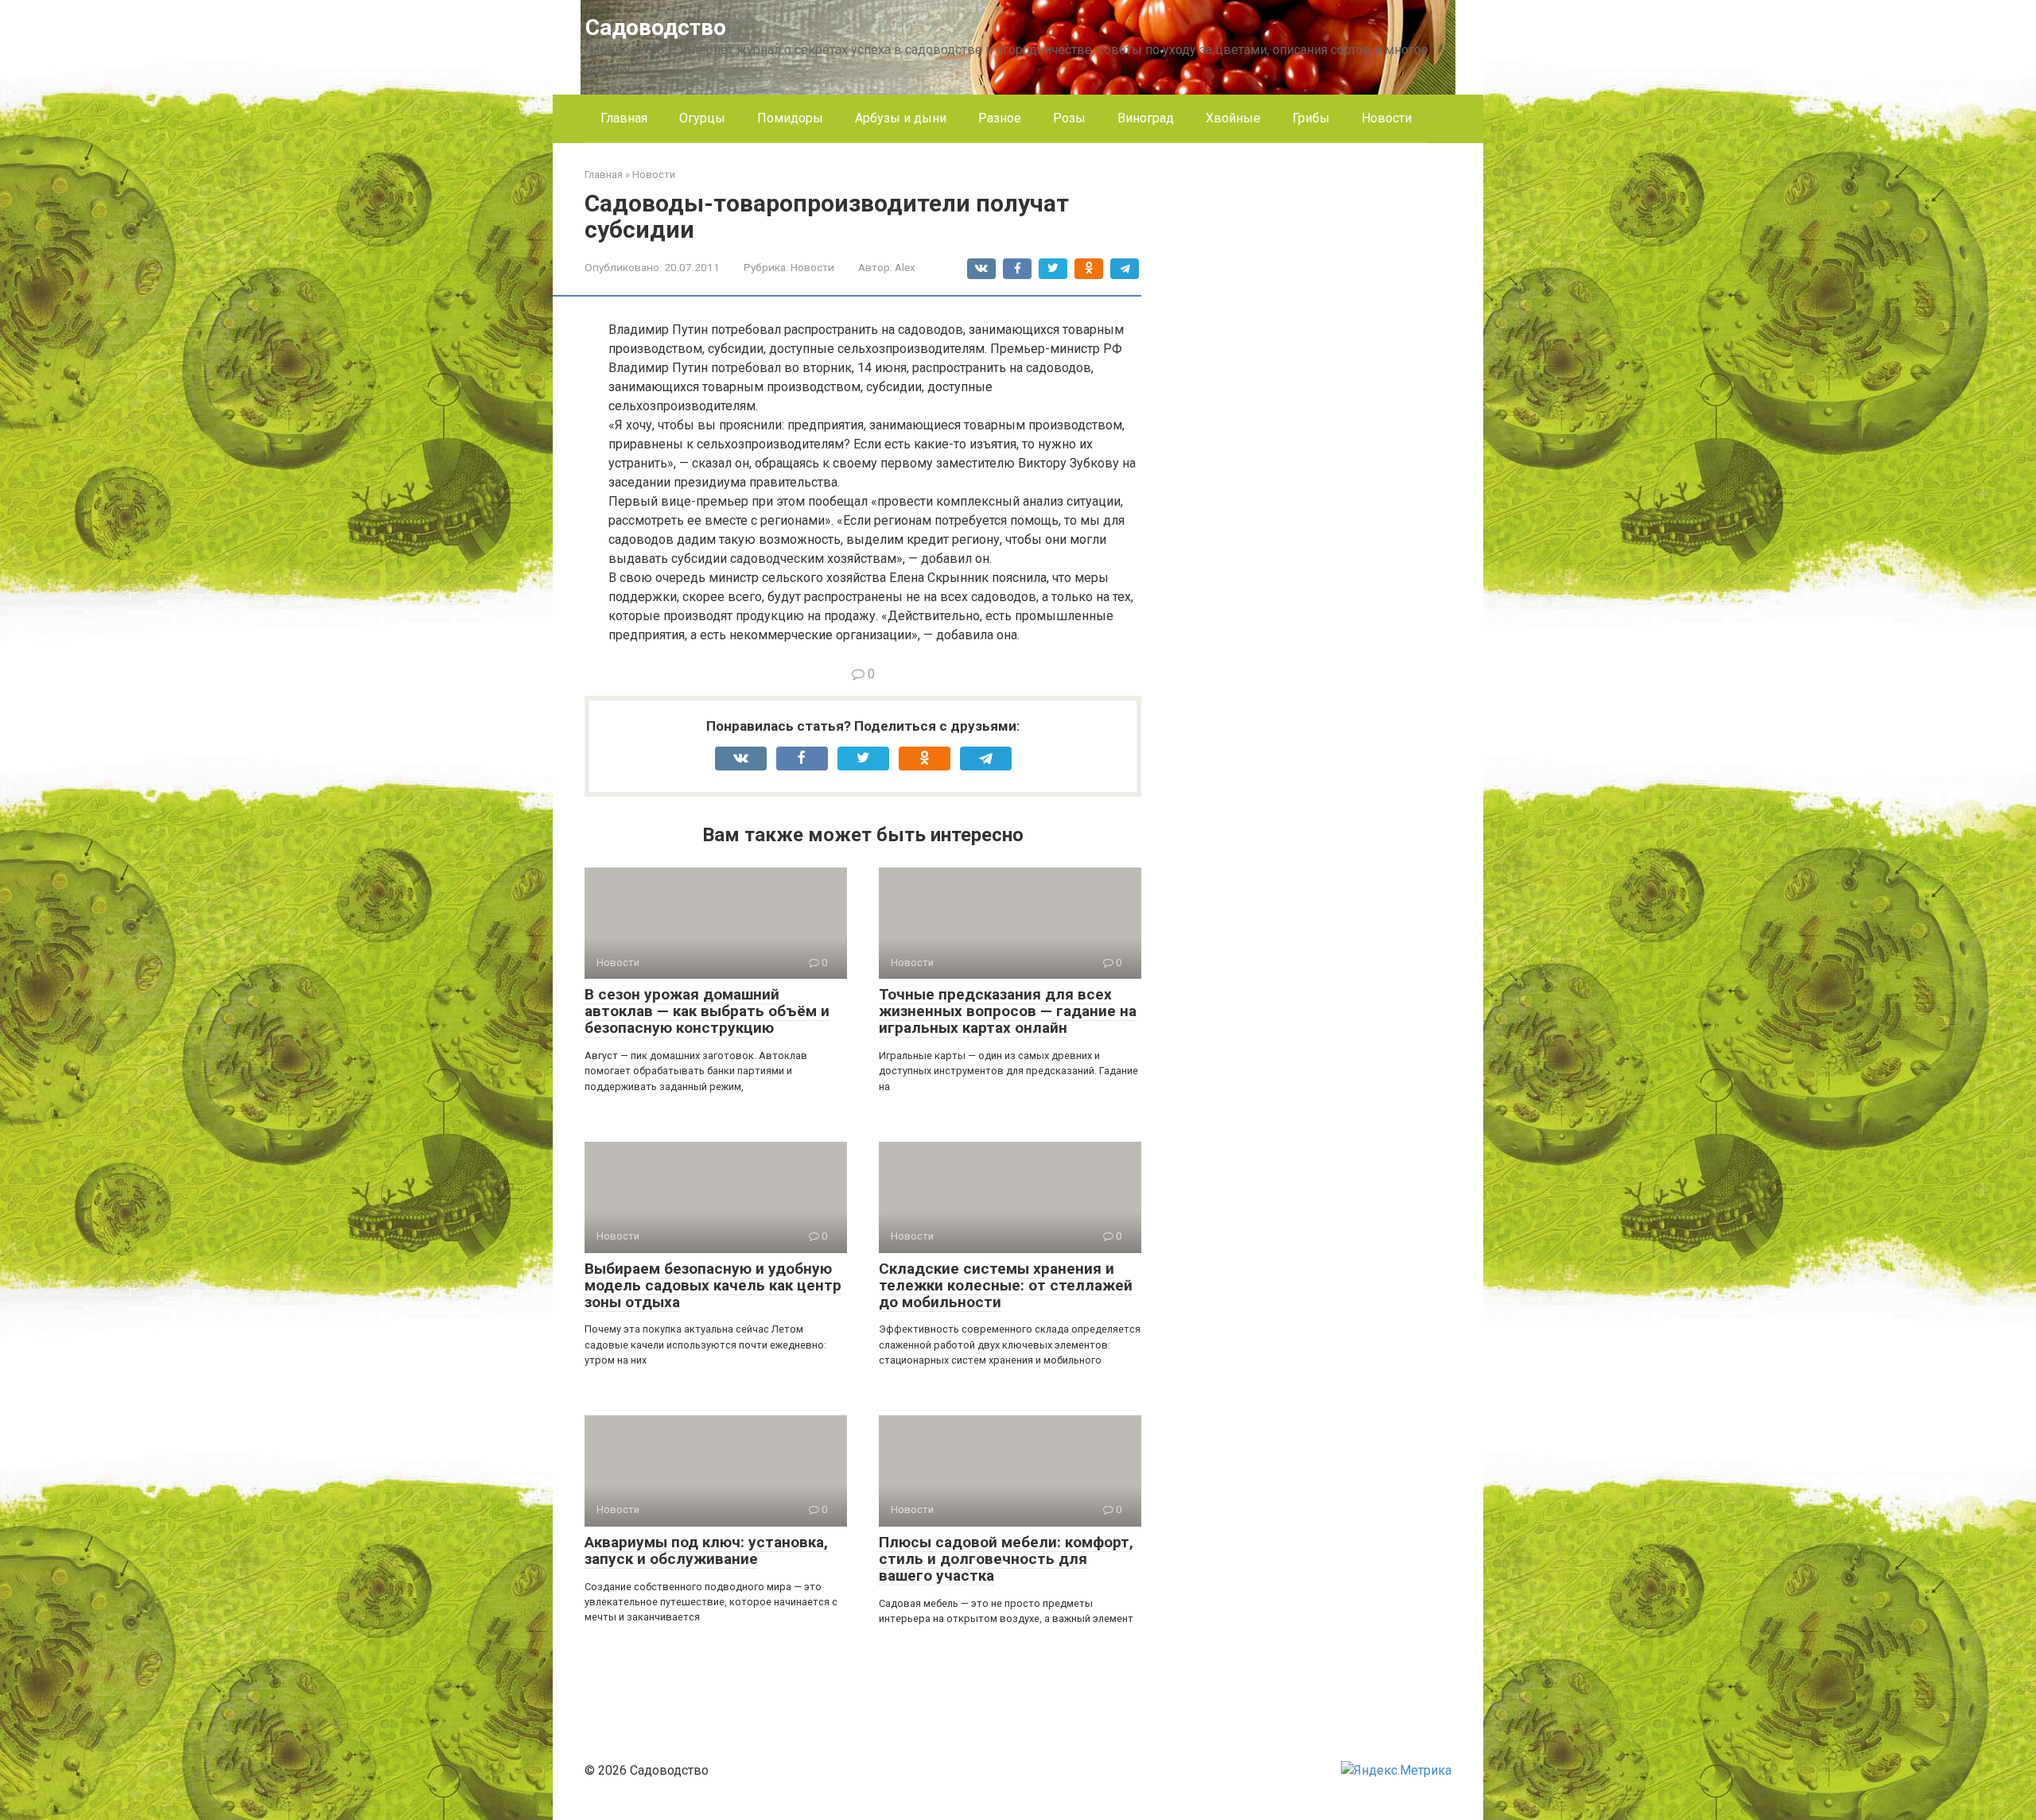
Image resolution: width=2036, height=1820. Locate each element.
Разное (1000, 118)
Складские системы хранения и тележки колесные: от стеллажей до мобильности (1006, 1285)
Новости (1387, 118)
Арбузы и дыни (901, 118)
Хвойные (1233, 118)
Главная (624, 118)
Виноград (1146, 118)
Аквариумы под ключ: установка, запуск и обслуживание (706, 1550)
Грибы (1311, 118)
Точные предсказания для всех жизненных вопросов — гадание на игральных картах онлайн (1008, 1011)
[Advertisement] (1332, 406)
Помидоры (790, 118)
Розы (1069, 118)
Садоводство (656, 27)
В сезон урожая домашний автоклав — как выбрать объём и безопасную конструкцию (707, 1011)
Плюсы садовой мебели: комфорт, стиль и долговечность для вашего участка (1006, 1559)
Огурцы (702, 118)
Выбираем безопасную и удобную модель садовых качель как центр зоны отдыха (713, 1285)
